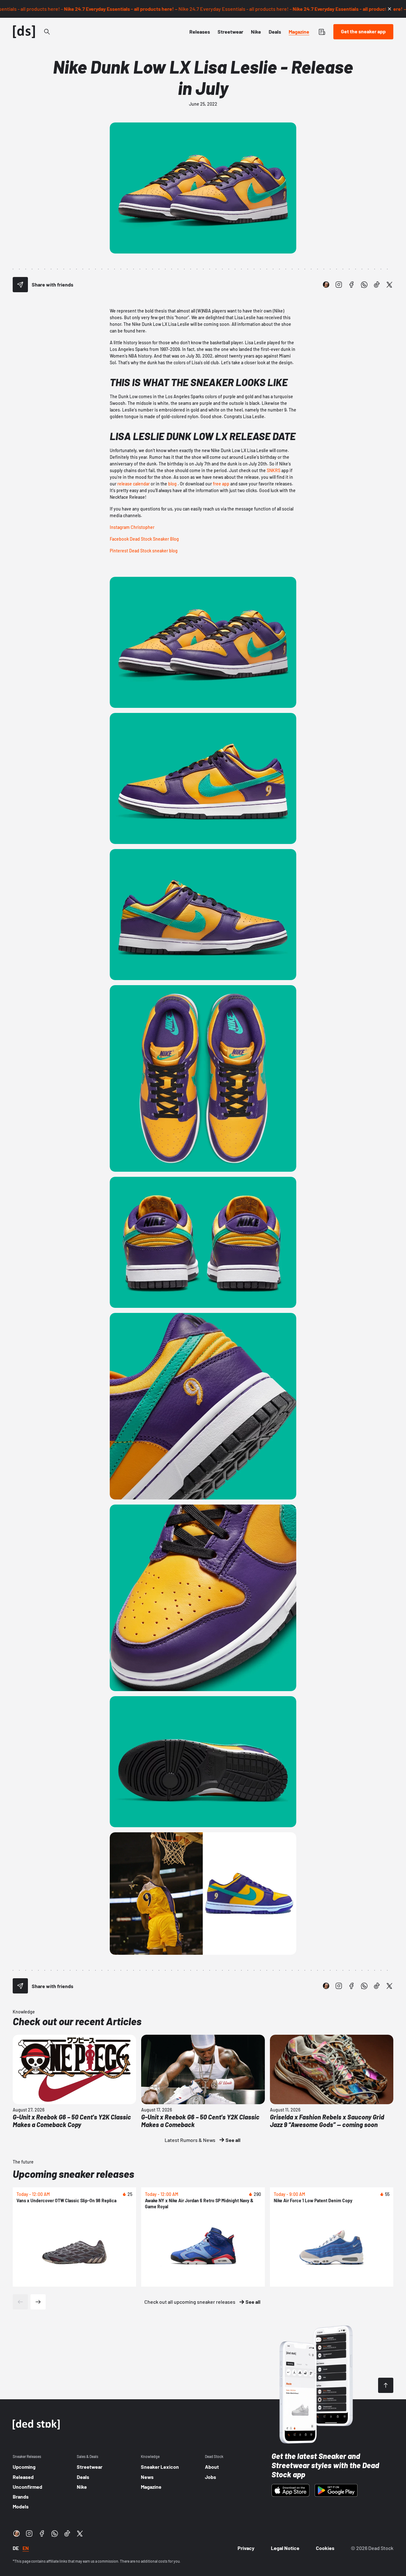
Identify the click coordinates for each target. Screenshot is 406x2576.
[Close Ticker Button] (390, 9)
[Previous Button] (20, 2302)
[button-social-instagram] (339, 285)
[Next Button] (38, 2302)
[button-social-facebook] (351, 285)
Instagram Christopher (132, 527)
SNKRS (274, 470)
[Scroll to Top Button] (386, 2385)
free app (221, 484)
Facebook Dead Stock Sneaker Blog (144, 539)
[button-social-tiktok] (377, 285)
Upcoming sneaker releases (73, 2174)
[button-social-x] (390, 285)
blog (172, 484)
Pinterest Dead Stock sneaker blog (144, 551)
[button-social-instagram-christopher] (326, 285)
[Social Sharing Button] (20, 285)
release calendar (134, 484)
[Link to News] (47, 32)
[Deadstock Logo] (24, 32)
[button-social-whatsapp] (364, 285)
